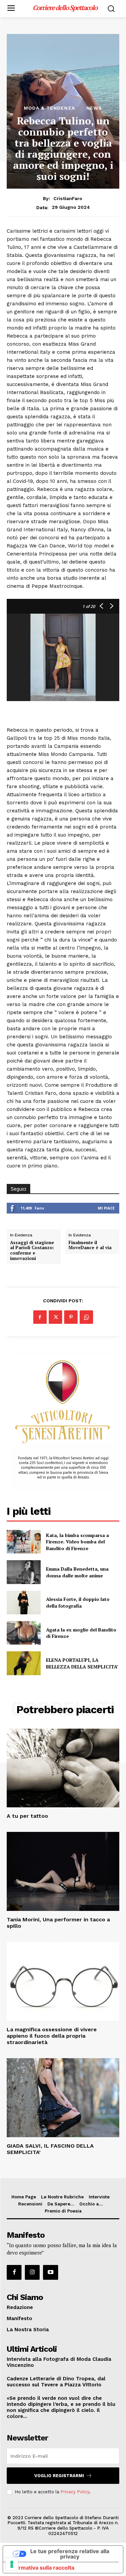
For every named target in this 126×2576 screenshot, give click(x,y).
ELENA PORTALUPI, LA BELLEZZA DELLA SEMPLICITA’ (82, 1663)
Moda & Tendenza (49, 108)
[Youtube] (50, 2272)
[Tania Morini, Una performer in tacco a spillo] (63, 1871)
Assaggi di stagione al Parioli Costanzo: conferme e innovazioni (32, 1251)
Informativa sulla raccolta (41, 2568)
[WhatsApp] (86, 1317)
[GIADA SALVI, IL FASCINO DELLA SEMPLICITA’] (63, 2098)
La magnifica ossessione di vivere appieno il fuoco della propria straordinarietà (52, 2036)
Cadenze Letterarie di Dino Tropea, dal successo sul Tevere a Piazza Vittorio (56, 2382)
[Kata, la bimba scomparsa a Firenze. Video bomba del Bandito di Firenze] (24, 1542)
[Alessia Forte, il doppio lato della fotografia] (24, 1603)
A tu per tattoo (27, 1816)
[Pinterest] (71, 1317)
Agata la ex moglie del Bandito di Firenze (81, 1633)
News (94, 108)
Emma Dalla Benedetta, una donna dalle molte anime (77, 1572)
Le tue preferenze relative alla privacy (70, 2554)
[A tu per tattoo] (63, 1768)
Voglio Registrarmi (59, 2476)
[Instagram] (32, 2272)
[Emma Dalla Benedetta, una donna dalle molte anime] (24, 1572)
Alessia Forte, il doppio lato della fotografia (78, 1602)
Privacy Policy (75, 2492)
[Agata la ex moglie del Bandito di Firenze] (24, 1633)
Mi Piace (106, 1208)
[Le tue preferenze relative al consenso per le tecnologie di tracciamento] (12, 2564)
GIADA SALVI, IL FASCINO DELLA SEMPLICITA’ (50, 2149)
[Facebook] (40, 1317)
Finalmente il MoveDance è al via (90, 1245)
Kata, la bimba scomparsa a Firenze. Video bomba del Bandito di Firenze (77, 1542)
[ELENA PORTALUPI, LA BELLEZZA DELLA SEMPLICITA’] (24, 1663)
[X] (55, 1317)
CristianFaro (68, 198)
